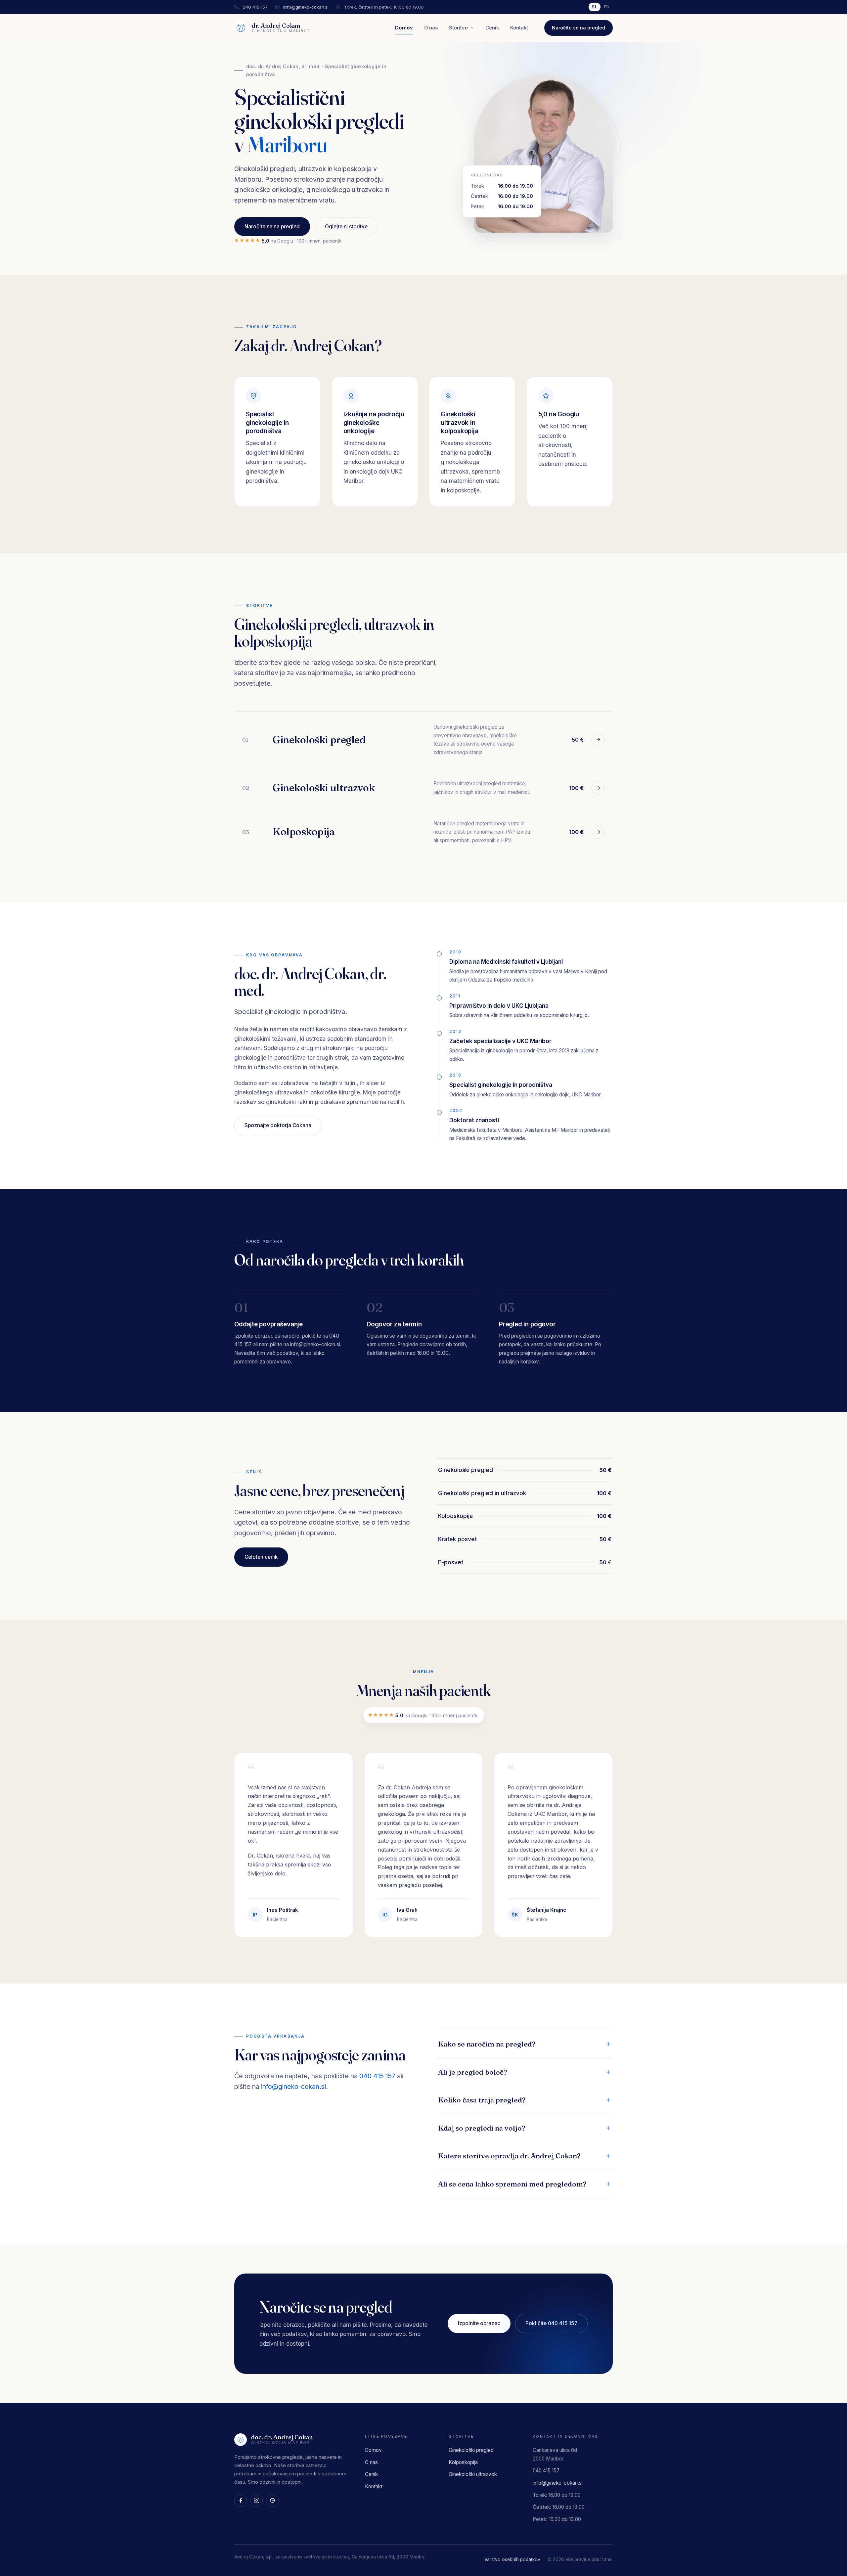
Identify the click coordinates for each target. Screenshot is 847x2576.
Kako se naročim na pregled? (487, 2044)
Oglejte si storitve (346, 227)
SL (595, 7)
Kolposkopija (463, 2462)
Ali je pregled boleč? (473, 2072)
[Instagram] (256, 2501)
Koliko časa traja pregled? (482, 2100)
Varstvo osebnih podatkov (512, 2559)
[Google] (272, 2501)
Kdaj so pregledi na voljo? (482, 2128)
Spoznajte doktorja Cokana (278, 1125)
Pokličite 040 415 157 (551, 2323)
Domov (404, 28)
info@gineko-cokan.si (306, 7)
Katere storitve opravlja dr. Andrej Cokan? (509, 2156)
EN (607, 7)
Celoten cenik (261, 1557)
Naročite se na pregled (579, 28)
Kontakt (519, 28)
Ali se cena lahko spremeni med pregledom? (512, 2184)
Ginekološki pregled (471, 2450)
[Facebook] (241, 2501)
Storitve (458, 28)
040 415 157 (255, 7)
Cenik (492, 28)
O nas (431, 28)
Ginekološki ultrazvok (473, 2474)
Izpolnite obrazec (479, 2323)
